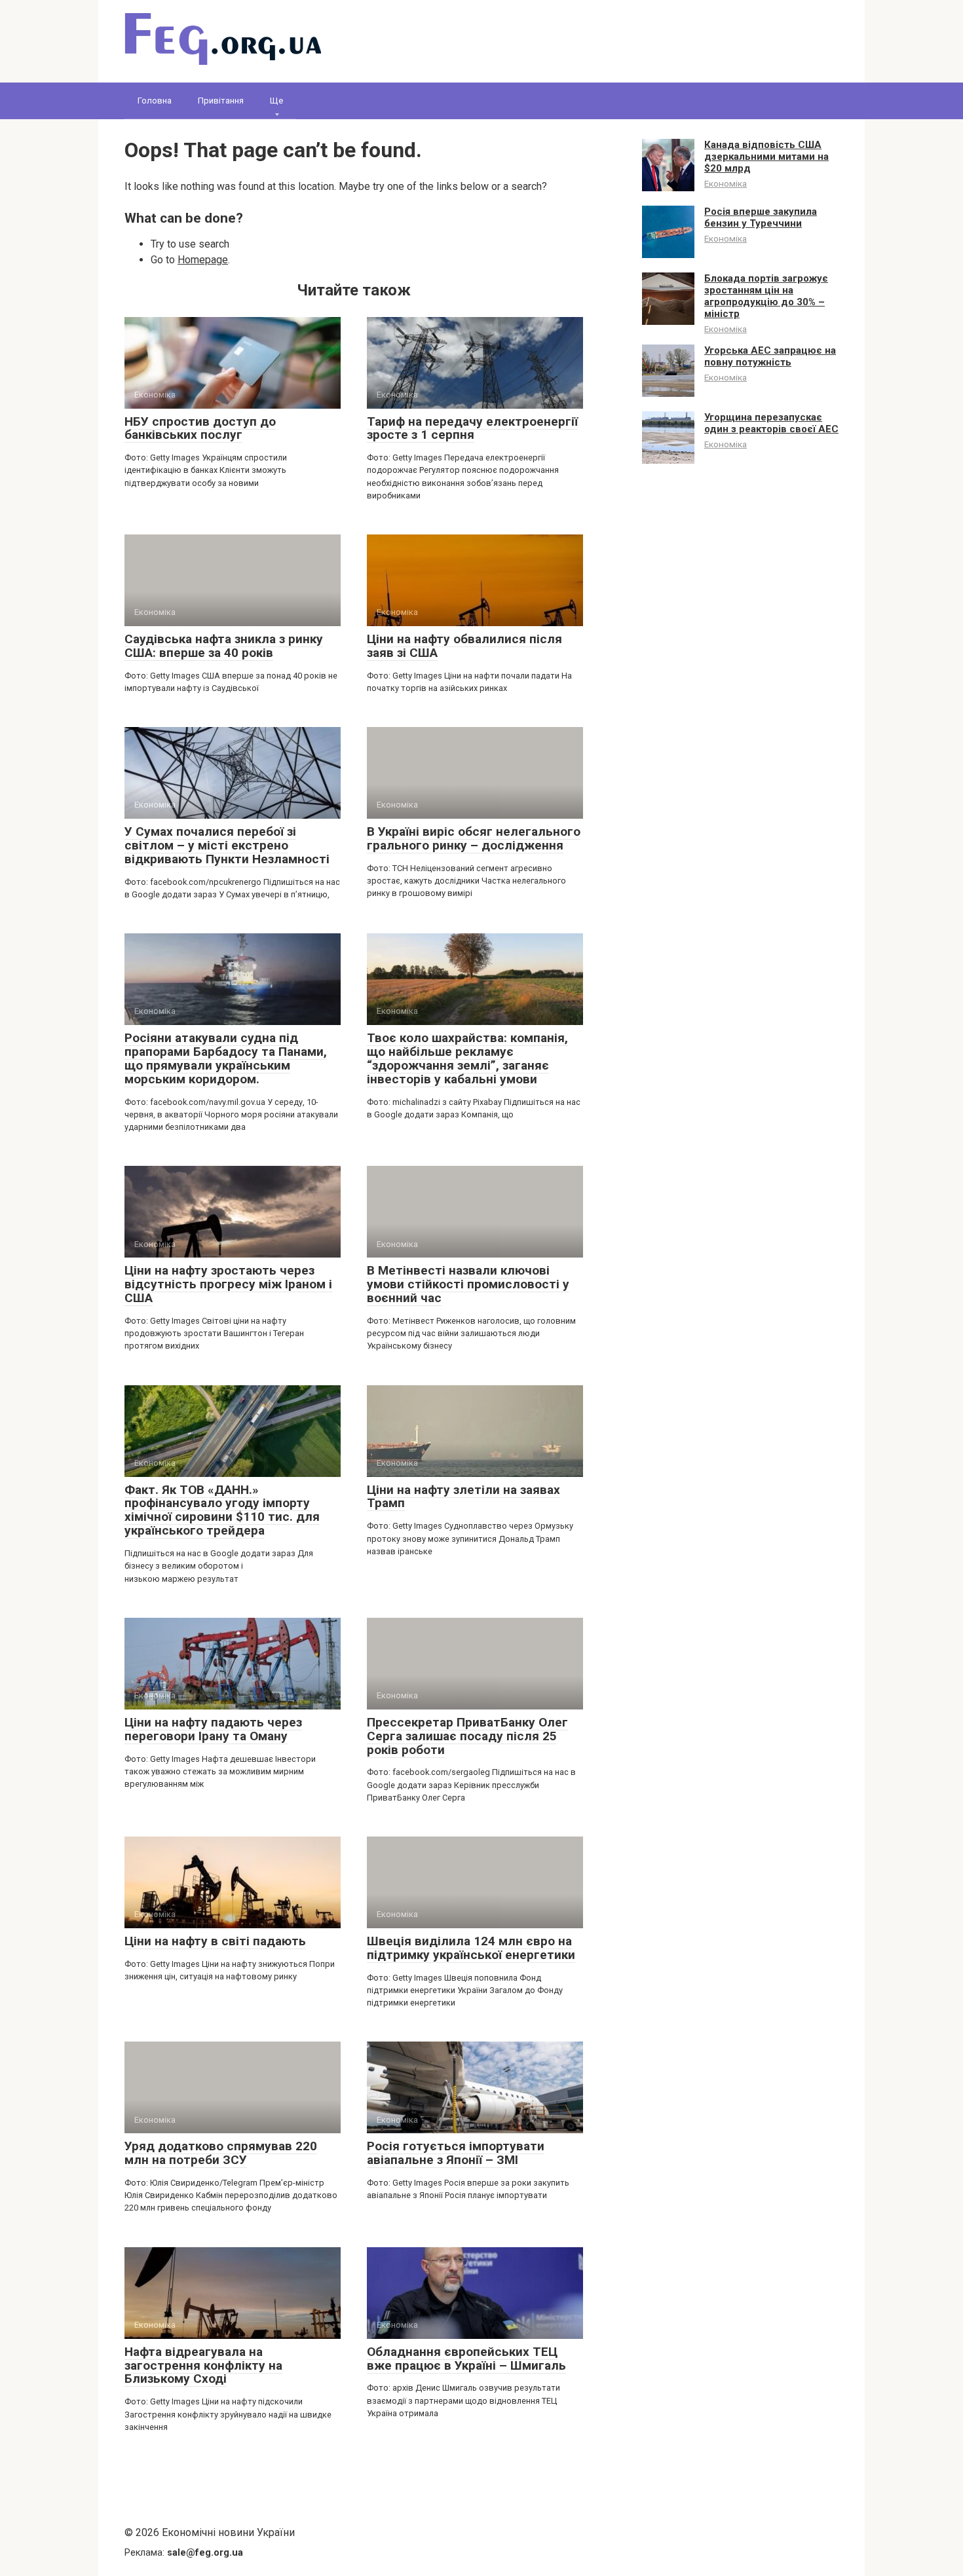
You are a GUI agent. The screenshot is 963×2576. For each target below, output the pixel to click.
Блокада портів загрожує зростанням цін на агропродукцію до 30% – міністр (766, 296)
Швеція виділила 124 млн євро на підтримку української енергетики (471, 1948)
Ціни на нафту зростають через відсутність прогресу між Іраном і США (228, 1284)
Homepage (203, 260)
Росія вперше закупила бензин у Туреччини (761, 217)
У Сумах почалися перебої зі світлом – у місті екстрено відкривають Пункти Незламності (227, 845)
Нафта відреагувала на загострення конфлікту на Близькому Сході (203, 2365)
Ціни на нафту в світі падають (215, 1941)
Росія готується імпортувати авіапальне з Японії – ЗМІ (456, 2153)
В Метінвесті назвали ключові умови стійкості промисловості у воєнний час (468, 1284)
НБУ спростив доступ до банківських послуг (200, 428)
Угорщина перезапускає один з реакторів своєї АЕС (771, 423)
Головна (155, 101)
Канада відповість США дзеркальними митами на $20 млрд (766, 157)
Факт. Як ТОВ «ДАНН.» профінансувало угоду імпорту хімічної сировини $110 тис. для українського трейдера (222, 1510)
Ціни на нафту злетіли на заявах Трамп (463, 1497)
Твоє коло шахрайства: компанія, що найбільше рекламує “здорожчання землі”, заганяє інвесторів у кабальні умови (467, 1058)
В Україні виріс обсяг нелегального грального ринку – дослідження (474, 838)
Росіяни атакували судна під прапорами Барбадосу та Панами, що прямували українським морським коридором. (226, 1058)
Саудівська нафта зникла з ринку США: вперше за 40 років (224, 646)
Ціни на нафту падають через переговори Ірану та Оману (213, 1729)
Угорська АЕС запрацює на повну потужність (770, 356)
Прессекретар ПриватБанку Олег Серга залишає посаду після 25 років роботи (467, 1736)
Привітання (221, 101)
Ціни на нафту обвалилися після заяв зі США (464, 646)
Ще (276, 101)
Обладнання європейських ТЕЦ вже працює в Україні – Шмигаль (466, 2359)
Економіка (726, 183)
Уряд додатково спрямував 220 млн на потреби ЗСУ (221, 2153)
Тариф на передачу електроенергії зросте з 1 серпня (472, 428)
